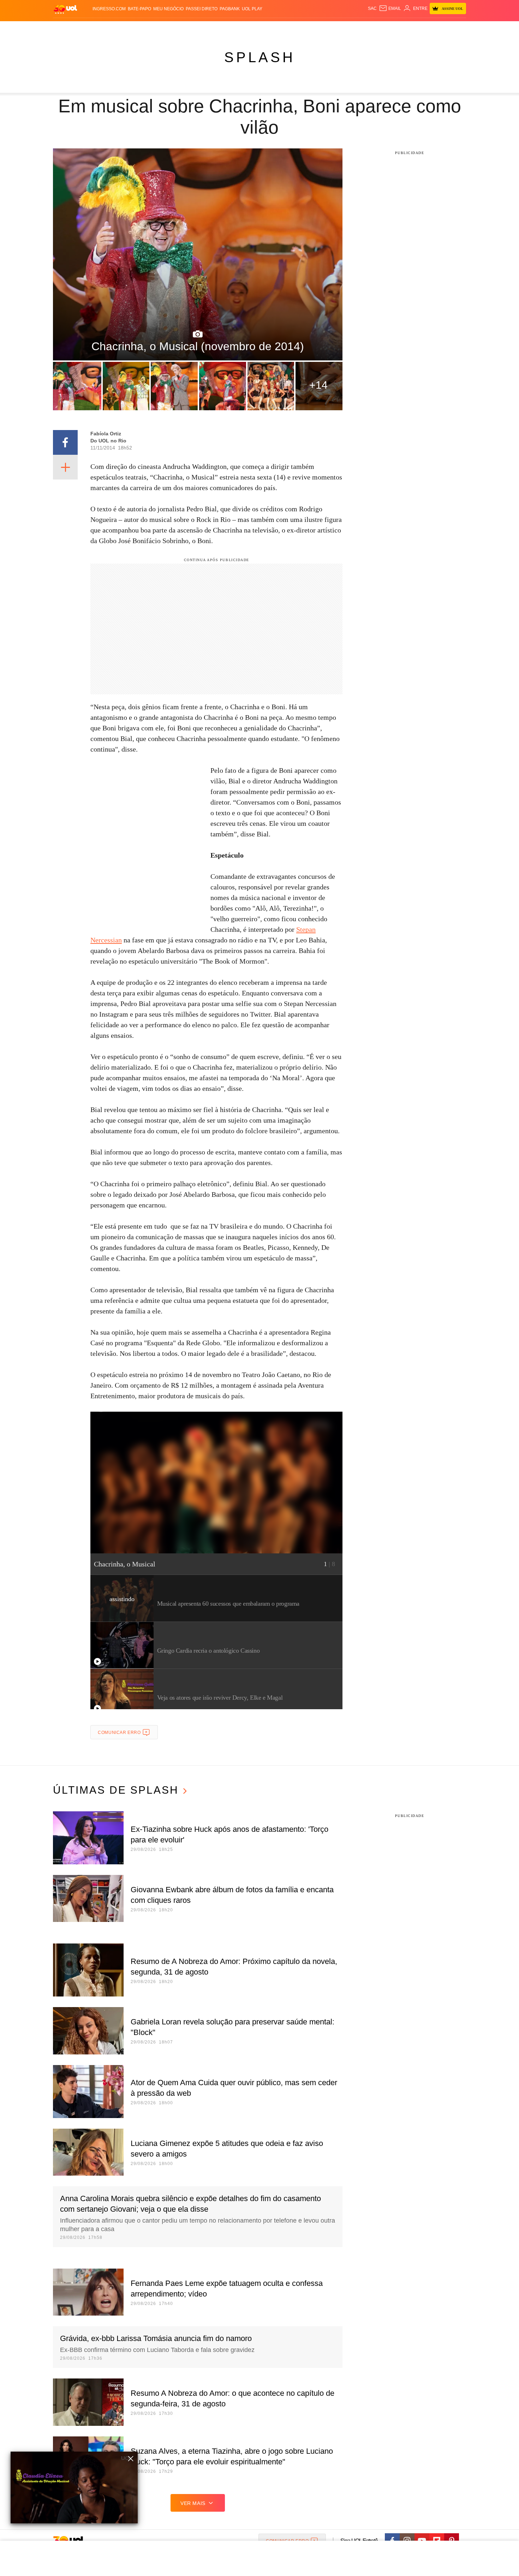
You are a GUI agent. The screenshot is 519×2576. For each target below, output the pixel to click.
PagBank (230, 9)
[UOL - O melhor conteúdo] (65, 9)
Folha (225, 28)
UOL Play (252, 9)
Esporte (245, 28)
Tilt (330, 28)
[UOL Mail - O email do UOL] (390, 8)
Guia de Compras (457, 28)
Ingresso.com (109, 9)
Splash (267, 28)
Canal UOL (363, 28)
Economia (203, 28)
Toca (426, 28)
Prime (412, 28)
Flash (89, 28)
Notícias (134, 28)
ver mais (193, 2503)
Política (157, 28)
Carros (179, 28)
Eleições (109, 28)
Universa (289, 28)
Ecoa (342, 28)
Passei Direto (202, 9)
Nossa (386, 28)
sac (372, 8)
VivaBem (313, 28)
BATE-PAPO (139, 9)
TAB (399, 28)
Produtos (67, 28)
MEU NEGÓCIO (168, 9)
